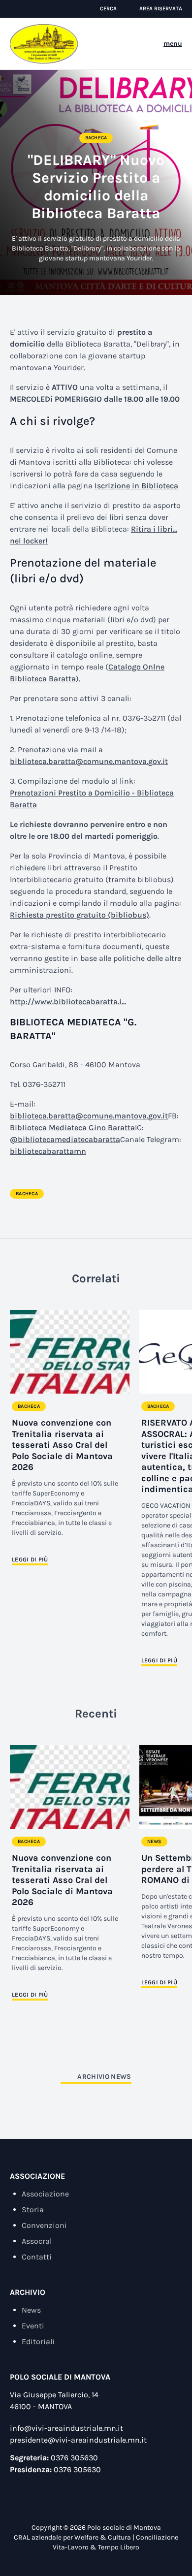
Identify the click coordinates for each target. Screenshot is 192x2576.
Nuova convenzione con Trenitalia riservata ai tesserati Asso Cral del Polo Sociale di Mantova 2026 (62, 1445)
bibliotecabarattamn (48, 1151)
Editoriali (38, 2341)
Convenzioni (44, 2225)
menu (173, 44)
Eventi (33, 2326)
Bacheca (96, 138)
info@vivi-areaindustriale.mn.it (66, 2428)
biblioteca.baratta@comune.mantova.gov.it (89, 761)
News (154, 1842)
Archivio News (104, 2077)
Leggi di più (30, 1559)
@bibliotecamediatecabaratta (65, 1139)
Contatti (37, 2257)
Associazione (45, 2194)
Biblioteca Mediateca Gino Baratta (72, 1128)
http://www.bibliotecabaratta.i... (68, 1002)
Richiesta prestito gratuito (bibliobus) (80, 915)
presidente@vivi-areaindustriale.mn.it (78, 2440)
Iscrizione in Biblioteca (136, 486)
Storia (33, 2210)
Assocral (37, 2241)
